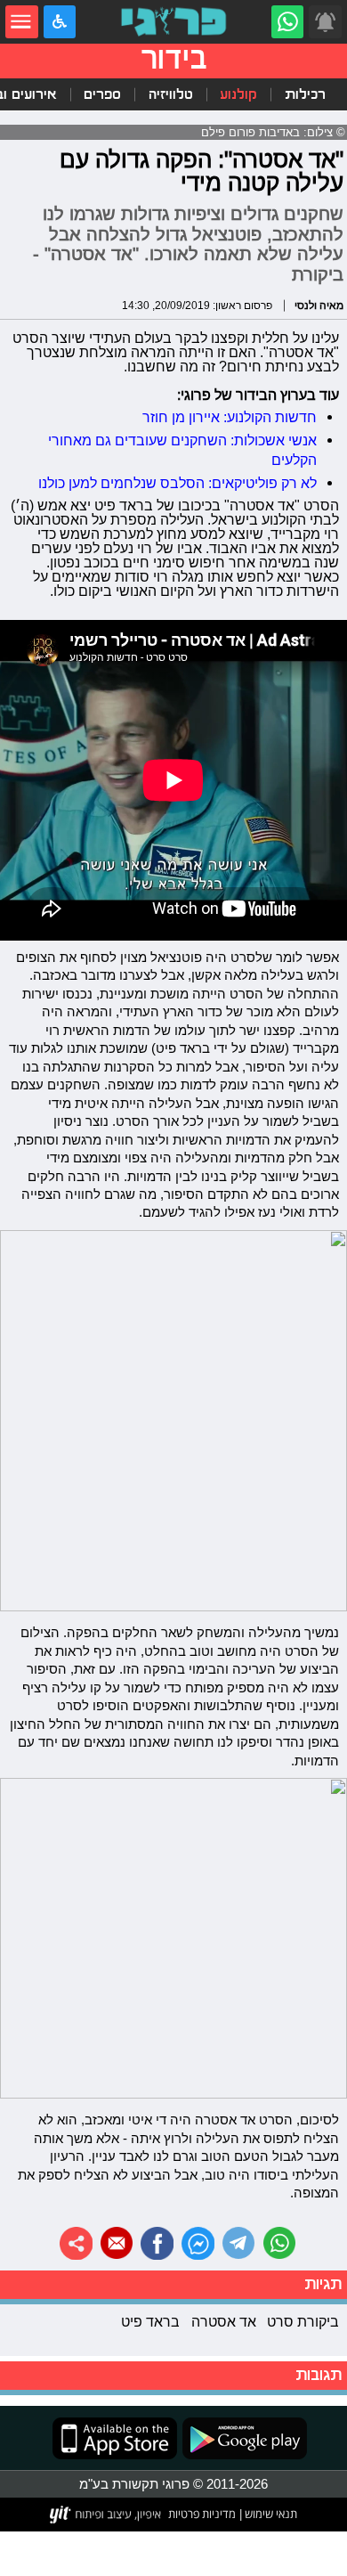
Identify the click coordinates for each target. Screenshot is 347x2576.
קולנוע (238, 94)
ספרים (102, 94)
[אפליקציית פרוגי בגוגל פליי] (242, 2438)
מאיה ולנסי (319, 305)
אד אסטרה (224, 2321)
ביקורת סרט (303, 2321)
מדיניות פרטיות (202, 2514)
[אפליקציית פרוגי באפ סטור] (115, 2438)
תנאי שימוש (270, 2514)
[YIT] (106, 2515)
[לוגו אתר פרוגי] (173, 22)
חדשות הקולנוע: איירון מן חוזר (230, 417)
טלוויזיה (171, 94)
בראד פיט (150, 2321)
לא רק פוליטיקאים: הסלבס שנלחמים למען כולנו (178, 483)
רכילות (305, 94)
